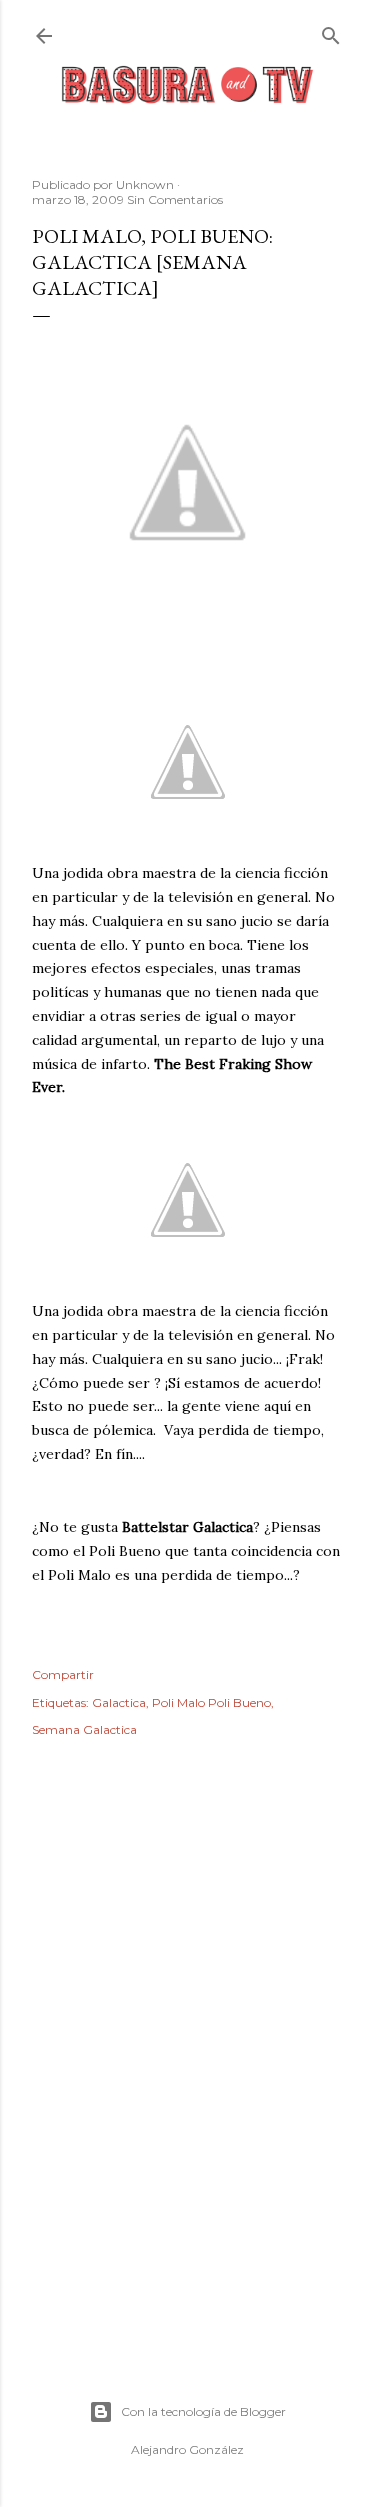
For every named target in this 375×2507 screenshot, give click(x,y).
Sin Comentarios (175, 199)
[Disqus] (187, 2044)
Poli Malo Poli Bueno (211, 1702)
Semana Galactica (84, 1729)
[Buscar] (331, 31)
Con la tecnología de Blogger (203, 2411)
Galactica (119, 1702)
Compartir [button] (63, 1674)
